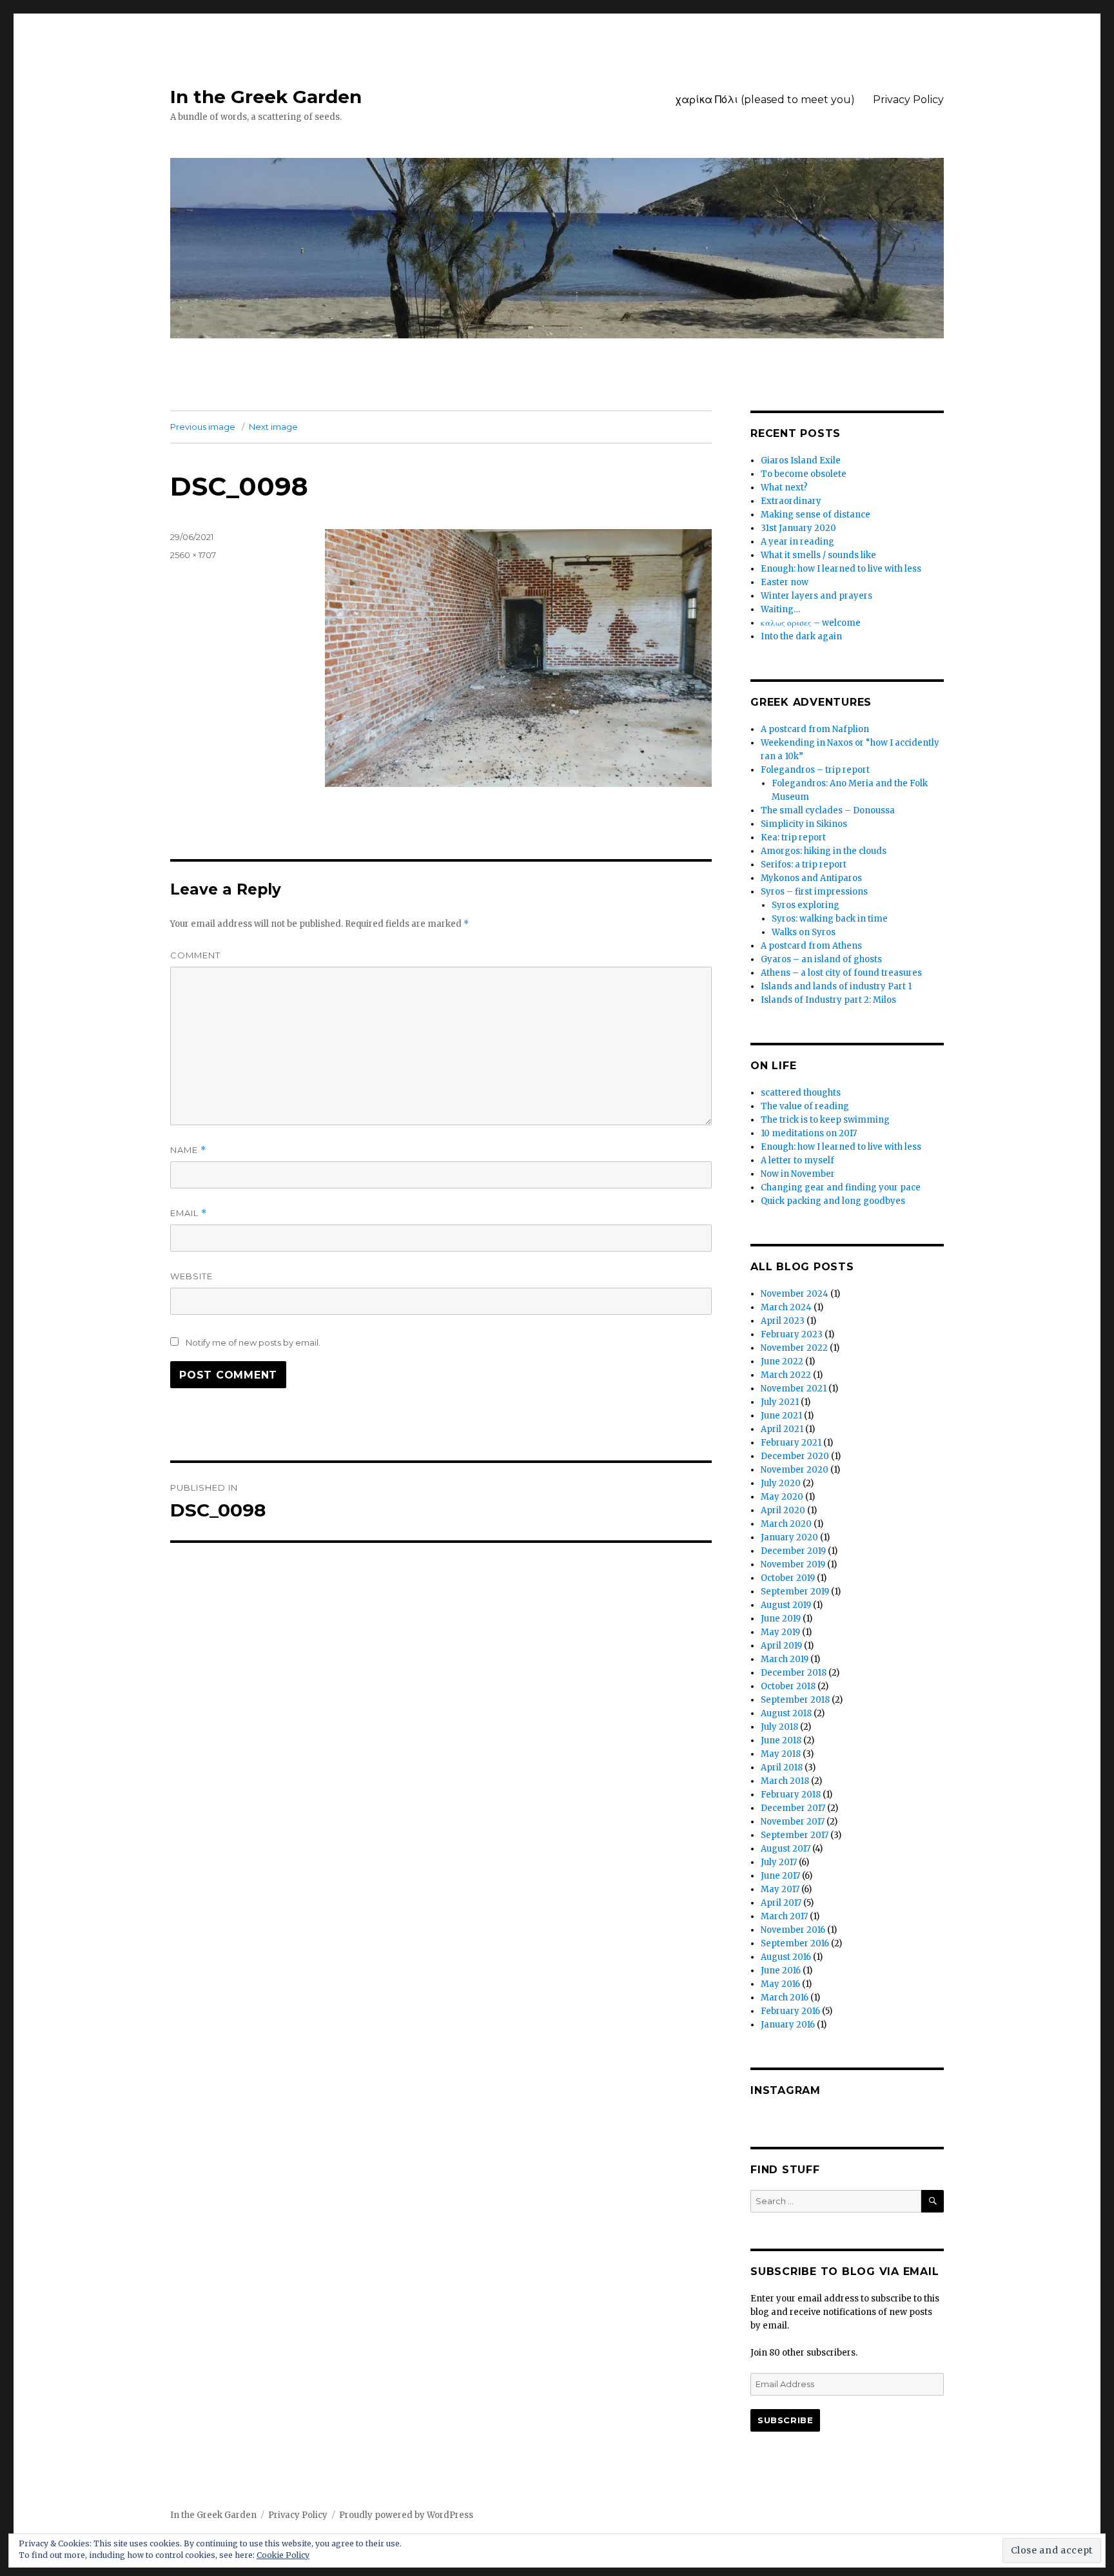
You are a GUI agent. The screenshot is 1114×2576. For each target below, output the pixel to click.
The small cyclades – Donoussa (828, 810)
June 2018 (781, 1740)
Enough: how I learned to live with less (841, 569)
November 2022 (794, 1348)
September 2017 (795, 1835)
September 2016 (795, 1943)
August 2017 (786, 1849)
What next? (784, 488)
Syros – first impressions (814, 892)
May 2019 (780, 1632)
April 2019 (781, 1646)
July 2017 (779, 1862)
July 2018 (779, 1727)
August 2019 (786, 1605)
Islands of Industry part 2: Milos (828, 1000)
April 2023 (783, 1321)
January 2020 (789, 1537)
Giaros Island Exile (801, 460)
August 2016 (786, 1957)
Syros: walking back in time (830, 919)
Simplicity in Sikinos (804, 824)
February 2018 (791, 1795)
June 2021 (781, 1416)
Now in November (798, 1174)
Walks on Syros (804, 932)
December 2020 (795, 1456)
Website (191, 1276)
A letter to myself (797, 1160)
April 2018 (782, 1767)
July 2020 (781, 1483)
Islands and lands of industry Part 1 (836, 986)
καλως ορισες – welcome (811, 623)
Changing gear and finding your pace (841, 1187)
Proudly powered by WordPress (406, 2515)
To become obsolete (804, 474)
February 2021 (791, 1443)
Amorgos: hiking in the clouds (824, 851)
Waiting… (780, 609)
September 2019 (795, 1592)
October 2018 (788, 1686)
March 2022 (786, 1375)
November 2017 (793, 1822)
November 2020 (795, 1470)
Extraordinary (791, 501)
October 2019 (788, 1578)
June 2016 (781, 1971)
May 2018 (781, 1754)
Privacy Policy (908, 100)
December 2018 (794, 1673)
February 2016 (790, 2011)
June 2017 (780, 1876)
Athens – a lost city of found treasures (841, 973)
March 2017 (784, 1916)
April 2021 (782, 1429)
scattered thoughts (801, 1093)
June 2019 (781, 1619)
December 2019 (793, 1551)
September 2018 (795, 1700)
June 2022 (782, 1361)
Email (189, 1213)
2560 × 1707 (193, 555)
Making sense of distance (816, 515)
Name (188, 1150)
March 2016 (785, 1998)
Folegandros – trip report (815, 770)
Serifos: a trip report (804, 865)
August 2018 (786, 1713)
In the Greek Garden (266, 97)
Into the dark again (801, 636)
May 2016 (780, 1984)
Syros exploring (806, 905)
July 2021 (780, 1402)
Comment (195, 955)
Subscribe (785, 2420)
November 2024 (795, 1294)
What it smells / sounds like (818, 555)
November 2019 (793, 1564)
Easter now (785, 582)
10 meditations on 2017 (809, 1133)
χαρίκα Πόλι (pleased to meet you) (765, 100)
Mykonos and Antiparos (811, 878)
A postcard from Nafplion (815, 729)
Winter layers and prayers (816, 596)
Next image (273, 427)
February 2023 (792, 1334)
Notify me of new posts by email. (253, 1342)
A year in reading (797, 542)
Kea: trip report (793, 838)
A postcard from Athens (811, 946)
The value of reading (805, 1106)
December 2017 (793, 1808)
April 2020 (783, 1510)
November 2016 (793, 1930)
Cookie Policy (283, 2555)
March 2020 (786, 1524)
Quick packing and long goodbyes (833, 1201)
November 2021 (794, 1389)
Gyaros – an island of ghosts (821, 959)
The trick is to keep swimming (825, 1120)
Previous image (203, 427)
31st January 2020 (798, 528)
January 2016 (788, 2025)
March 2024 (786, 1307)
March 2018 (785, 1781)
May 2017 (780, 1889)
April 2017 (781, 1903)
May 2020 (782, 1497)
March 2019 (785, 1659)
